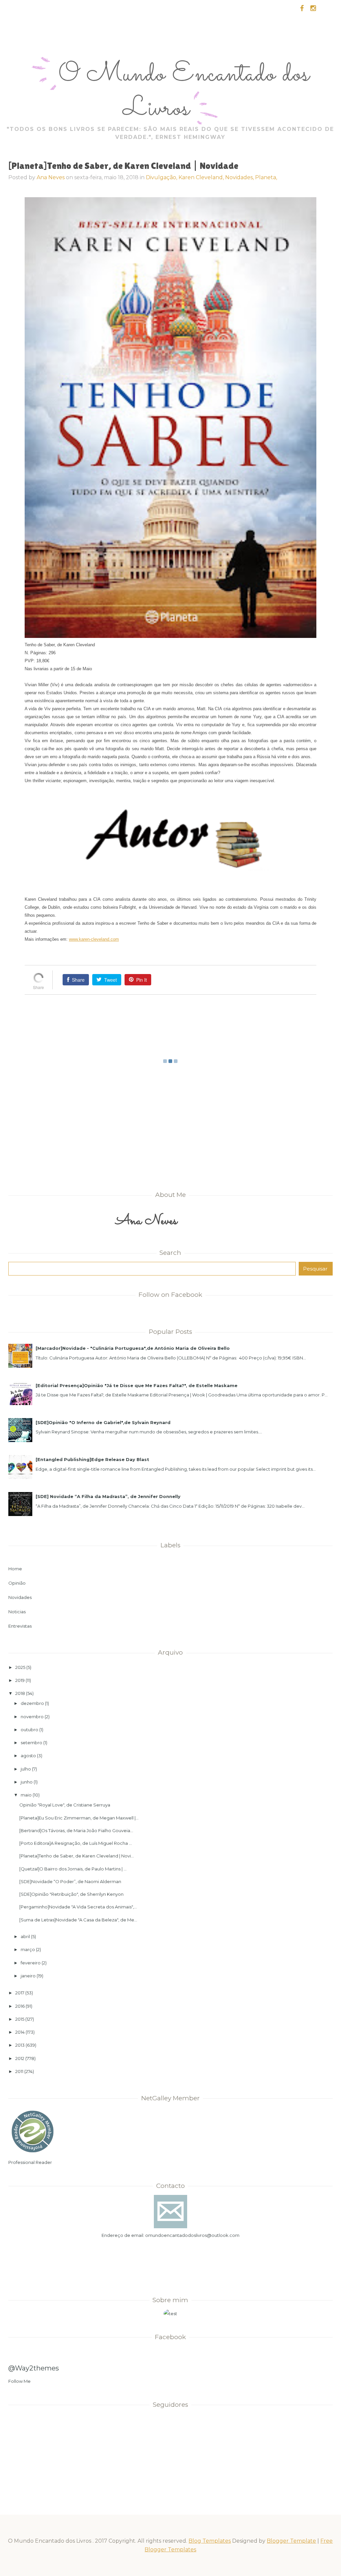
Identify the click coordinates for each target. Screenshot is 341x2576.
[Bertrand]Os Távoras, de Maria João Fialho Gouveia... (76, 1830)
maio (26, 1795)
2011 (19, 2071)
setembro (31, 1743)
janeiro (28, 1976)
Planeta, (266, 177)
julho (26, 1769)
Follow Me (19, 2381)
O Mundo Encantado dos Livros (184, 92)
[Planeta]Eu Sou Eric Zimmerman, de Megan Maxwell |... (79, 1818)
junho (27, 1782)
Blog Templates (210, 2541)
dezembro (32, 1703)
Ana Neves (51, 177)
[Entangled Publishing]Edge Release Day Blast (92, 1459)
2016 (20, 2006)
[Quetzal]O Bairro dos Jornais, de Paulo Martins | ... (73, 1869)
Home (15, 1569)
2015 (20, 2019)
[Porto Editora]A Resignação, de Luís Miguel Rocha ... (76, 1843)
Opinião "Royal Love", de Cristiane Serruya (65, 1805)
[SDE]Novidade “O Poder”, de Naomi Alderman (70, 1881)
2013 (20, 2045)
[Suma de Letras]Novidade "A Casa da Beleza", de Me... (78, 1920)
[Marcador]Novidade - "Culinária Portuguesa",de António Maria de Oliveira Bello (133, 1348)
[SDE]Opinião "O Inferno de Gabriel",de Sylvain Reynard (103, 1422)
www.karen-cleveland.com (94, 939)
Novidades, (240, 177)
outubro (29, 1730)
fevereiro (31, 1963)
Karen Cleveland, (202, 177)
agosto (28, 1756)
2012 (20, 2058)
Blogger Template (291, 2541)
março (28, 1949)
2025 (20, 1667)
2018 (20, 1693)
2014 (20, 2032)
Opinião (17, 1583)
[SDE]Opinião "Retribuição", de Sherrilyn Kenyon (71, 1894)
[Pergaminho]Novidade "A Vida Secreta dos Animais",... (78, 1907)
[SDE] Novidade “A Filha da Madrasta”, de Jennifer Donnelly (108, 1496)
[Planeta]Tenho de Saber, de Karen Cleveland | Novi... (77, 1856)
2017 (20, 1993)
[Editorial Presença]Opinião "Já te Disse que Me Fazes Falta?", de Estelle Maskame (137, 1385)
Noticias (17, 1612)
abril (25, 1936)
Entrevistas (20, 1626)
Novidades (20, 1597)
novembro (32, 1717)
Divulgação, (162, 177)
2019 (20, 1680)
